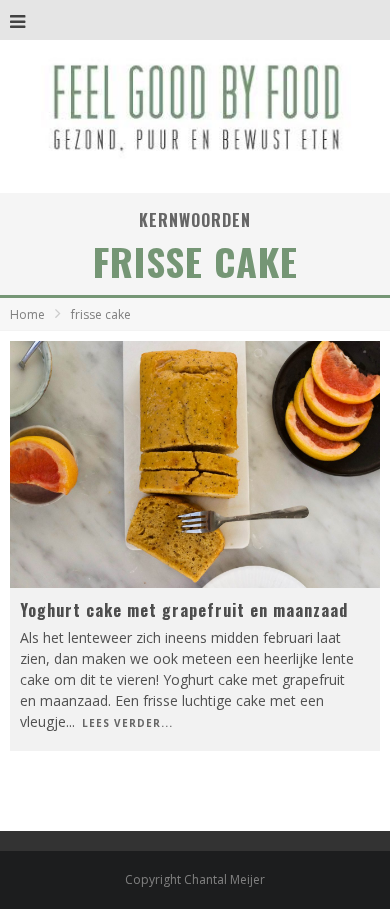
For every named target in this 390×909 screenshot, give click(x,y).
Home (27, 314)
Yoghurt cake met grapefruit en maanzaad (184, 610)
